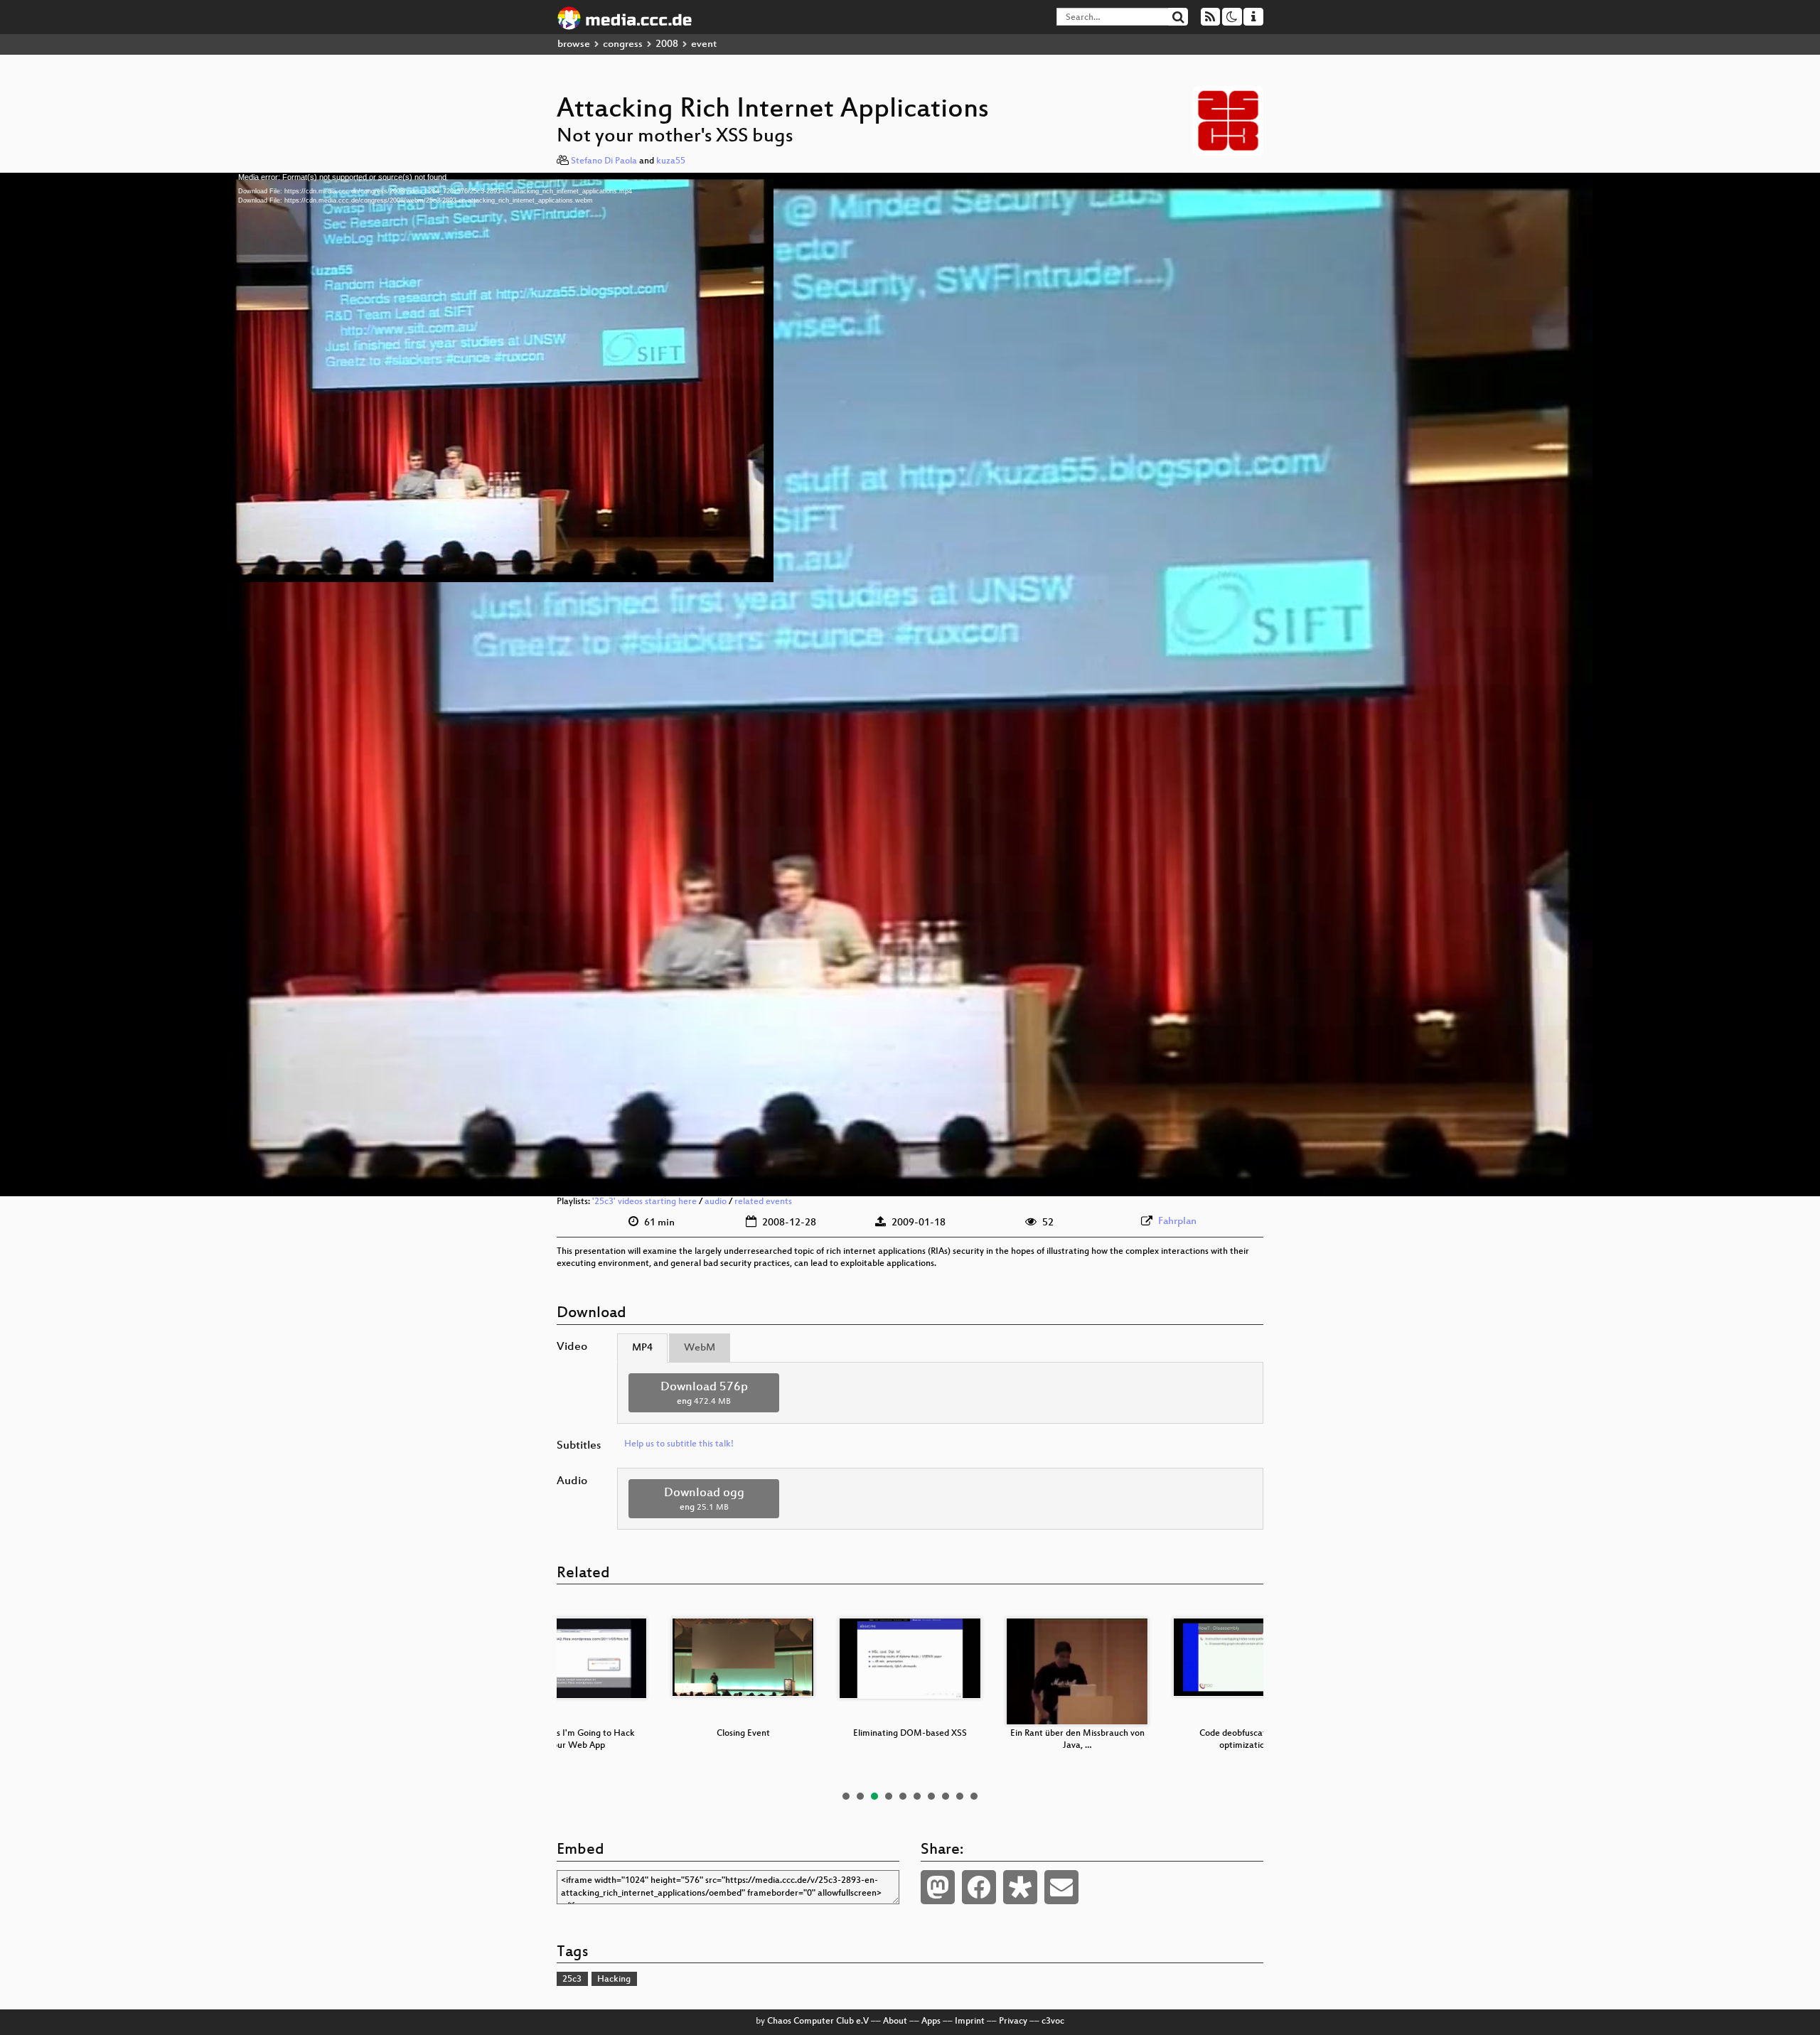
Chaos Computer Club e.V (818, 2021)
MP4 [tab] (642, 1348)
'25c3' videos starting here (644, 1202)
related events (763, 1202)
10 (974, 1796)
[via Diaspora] (1020, 1887)
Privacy (1013, 2021)
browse (574, 44)
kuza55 (671, 161)
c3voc (1053, 2021)
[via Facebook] (979, 1887)
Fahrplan (1177, 1221)
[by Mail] (1061, 1887)
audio (716, 1202)
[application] (910, 684)
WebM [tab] (700, 1348)
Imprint (970, 2021)
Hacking (614, 1980)
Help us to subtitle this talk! (679, 1444)
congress (623, 44)
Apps (931, 2021)
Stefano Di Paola (604, 161)
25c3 (572, 1980)
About (895, 2021)
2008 (667, 44)
